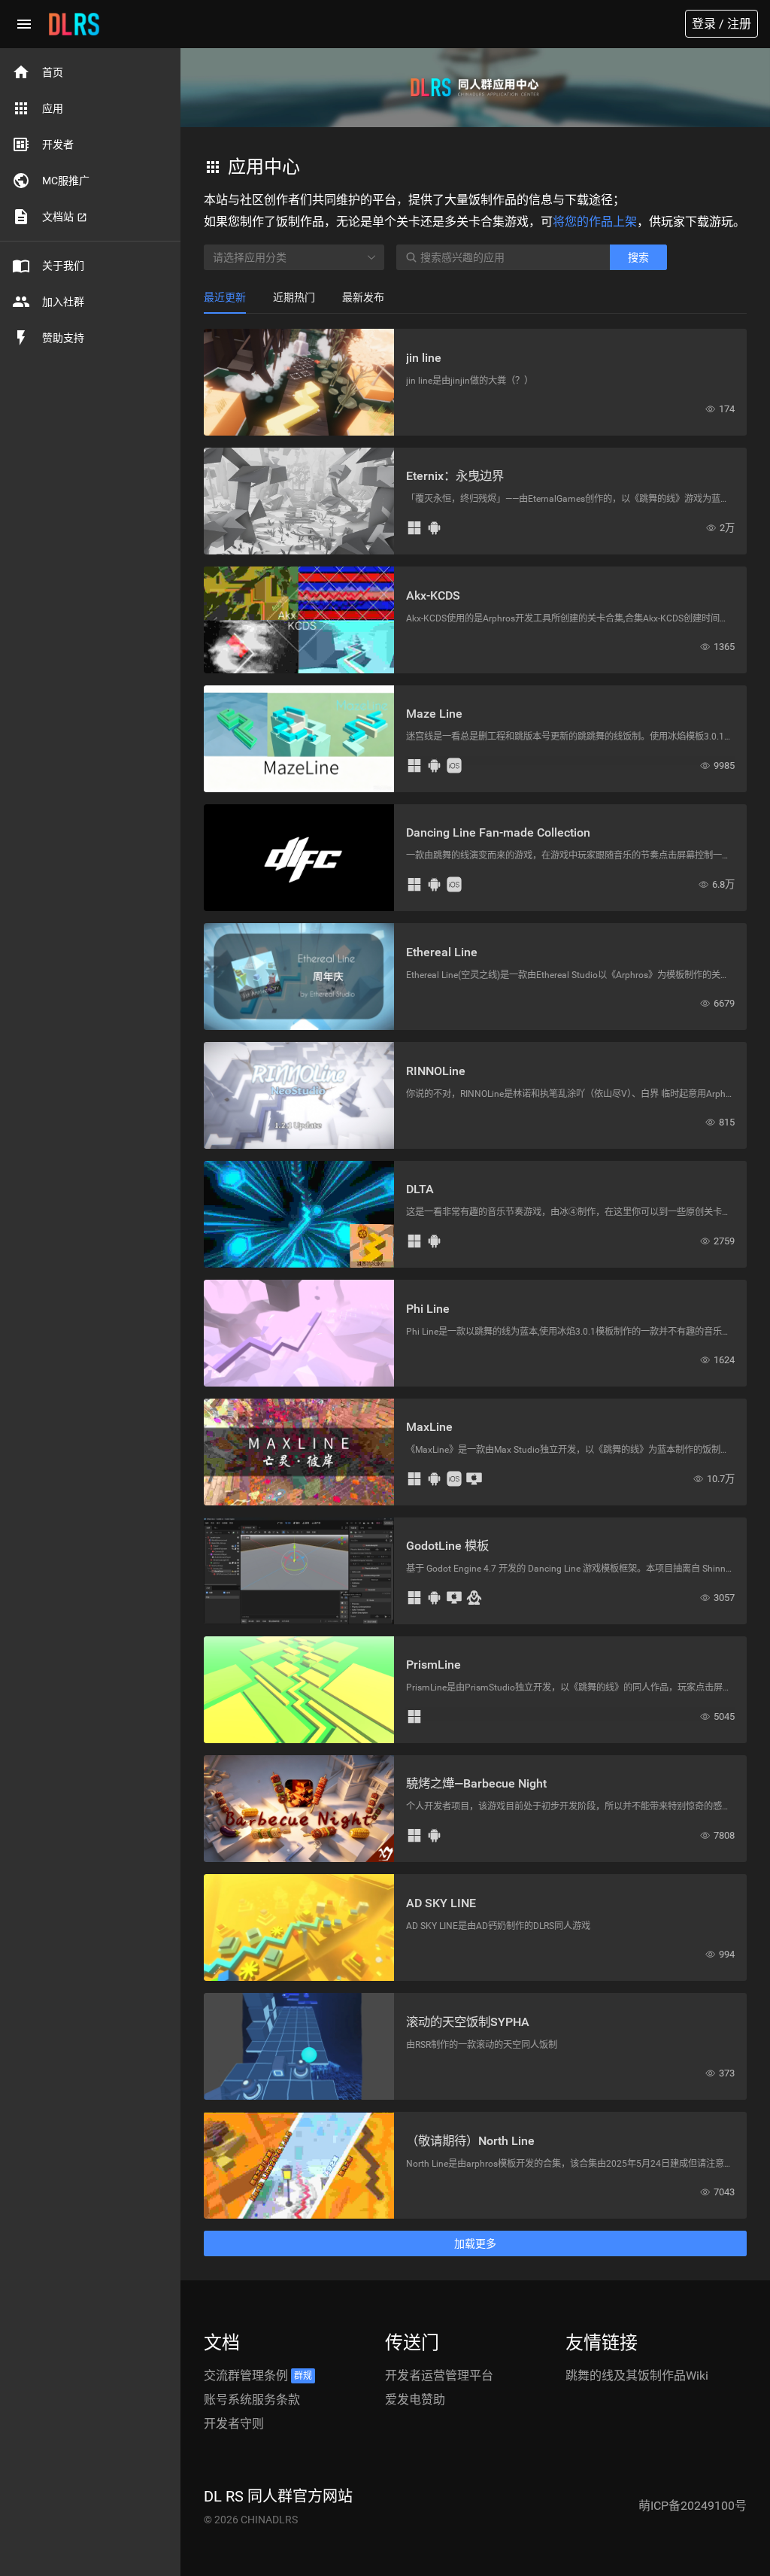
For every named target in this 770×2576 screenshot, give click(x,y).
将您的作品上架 (595, 222)
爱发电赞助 (415, 2400)
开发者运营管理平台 (439, 2376)
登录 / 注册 (721, 24)
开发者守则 (234, 2424)
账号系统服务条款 (252, 2400)
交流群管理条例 (258, 2376)
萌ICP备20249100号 (693, 2506)
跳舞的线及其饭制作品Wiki (637, 2376)
